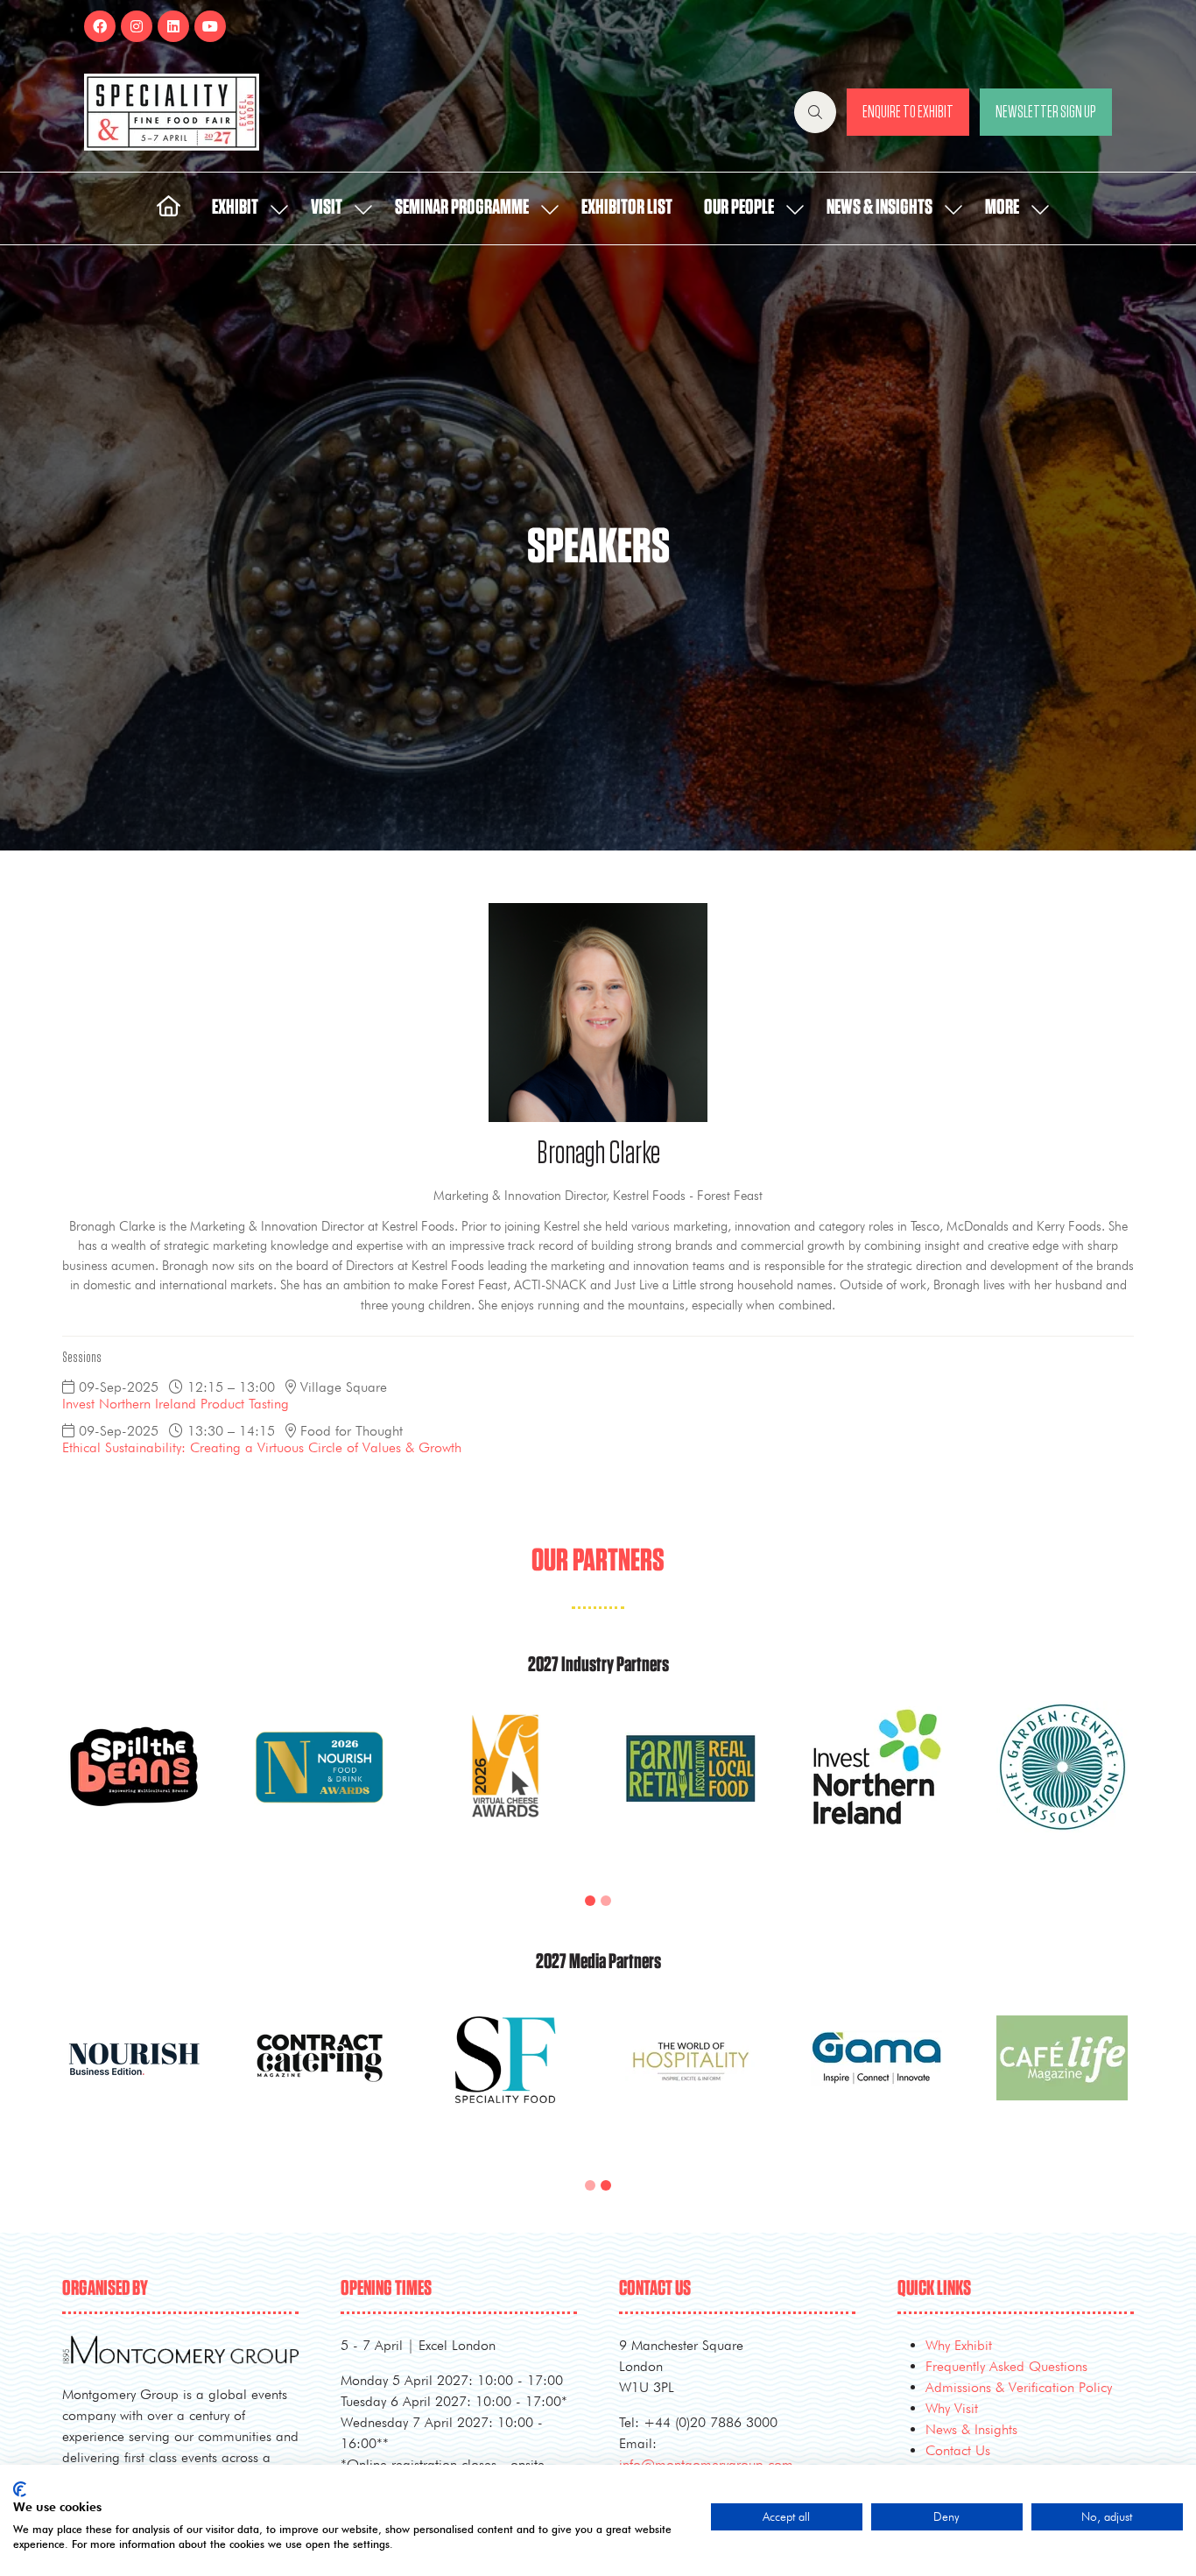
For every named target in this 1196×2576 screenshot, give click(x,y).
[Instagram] (137, 26)
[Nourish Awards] (320, 1788)
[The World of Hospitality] (1062, 2079)
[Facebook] (100, 26)
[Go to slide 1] (590, 1901)
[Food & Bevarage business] (320, 2079)
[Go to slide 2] (606, 1901)
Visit (327, 208)
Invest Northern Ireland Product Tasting (176, 1404)
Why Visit (952, 2408)
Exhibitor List (627, 208)
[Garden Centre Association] (1062, 1788)
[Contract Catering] (691, 2079)
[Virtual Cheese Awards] (505, 1788)
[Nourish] (505, 2079)
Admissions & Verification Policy (1019, 2387)
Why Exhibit (959, 2345)
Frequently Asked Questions (1006, 2366)
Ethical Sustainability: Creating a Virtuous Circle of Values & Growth (262, 1447)
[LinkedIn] (173, 26)
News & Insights (879, 208)
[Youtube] (210, 26)
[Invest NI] (876, 1788)
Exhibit (235, 208)
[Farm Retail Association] (691, 1788)
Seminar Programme (462, 208)
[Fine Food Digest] (134, 2079)
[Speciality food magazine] (876, 2079)
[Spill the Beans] (134, 1788)
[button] (815, 112)
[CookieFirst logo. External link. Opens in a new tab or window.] (20, 2489)
